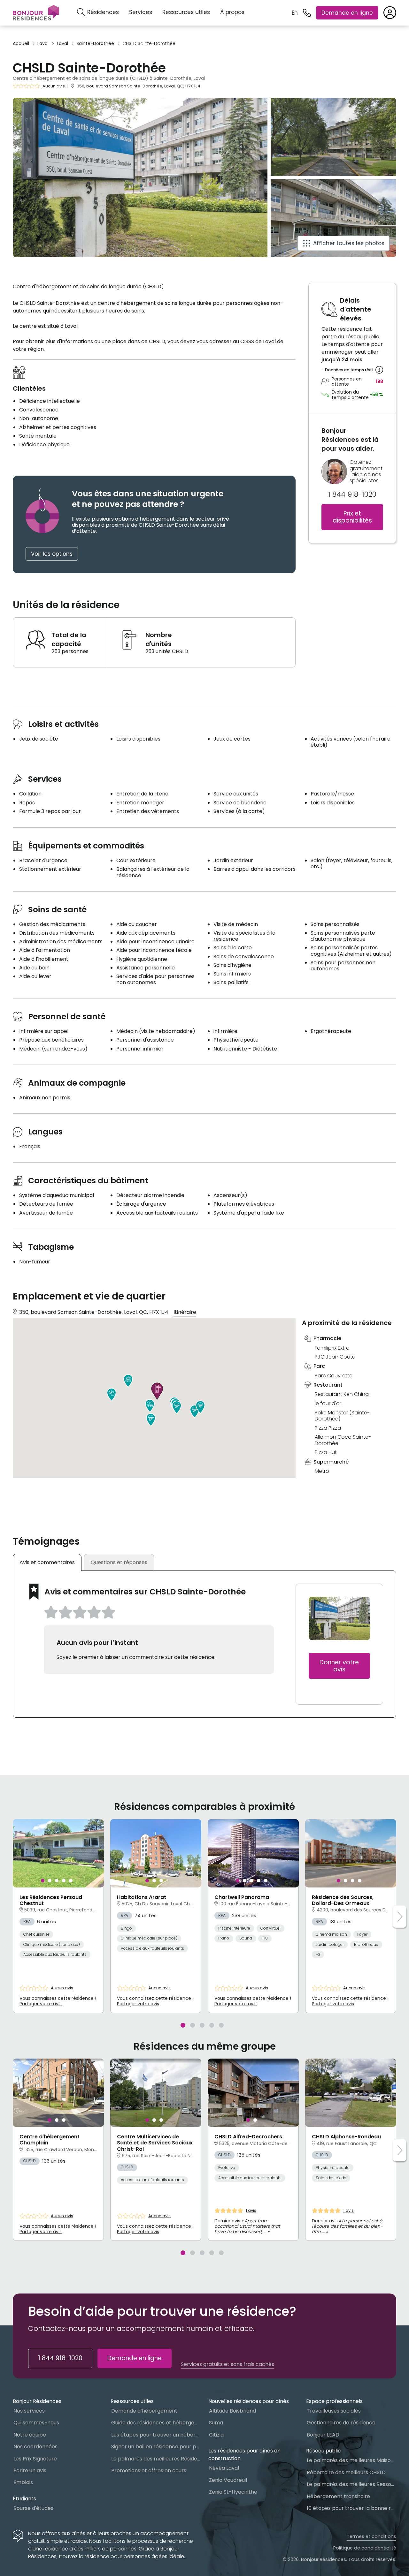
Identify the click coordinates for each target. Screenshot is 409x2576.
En (295, 13)
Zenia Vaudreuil (228, 2480)
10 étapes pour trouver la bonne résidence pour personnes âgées (351, 2508)
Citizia (216, 2435)
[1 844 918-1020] (307, 13)
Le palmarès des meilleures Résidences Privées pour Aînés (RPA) (156, 2459)
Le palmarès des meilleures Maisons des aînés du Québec (351, 2460)
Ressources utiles (186, 12)
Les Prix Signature (35, 2459)
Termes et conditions (371, 2536)
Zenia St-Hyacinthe (233, 2492)
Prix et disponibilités (352, 517)
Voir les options (52, 554)
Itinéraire (185, 1312)
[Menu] (36, 13)
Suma (216, 2423)
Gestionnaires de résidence (341, 2423)
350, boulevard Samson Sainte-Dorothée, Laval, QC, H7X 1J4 (139, 86)
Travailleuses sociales (334, 2411)
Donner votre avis (339, 1666)
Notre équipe (30, 2435)
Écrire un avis (30, 2471)
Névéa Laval (224, 2468)
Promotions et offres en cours (149, 2471)
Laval (43, 44)
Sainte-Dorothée (95, 44)
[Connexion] (390, 13)
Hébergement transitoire (338, 2496)
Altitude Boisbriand (232, 2411)
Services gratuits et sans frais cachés (228, 2364)
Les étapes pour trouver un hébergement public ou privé (156, 2435)
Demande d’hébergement (144, 2411)
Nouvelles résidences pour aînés (249, 2401)
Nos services (29, 2411)
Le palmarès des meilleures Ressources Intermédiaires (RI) (351, 2484)
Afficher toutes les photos (349, 243)
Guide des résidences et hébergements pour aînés (156, 2423)
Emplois (23, 2482)
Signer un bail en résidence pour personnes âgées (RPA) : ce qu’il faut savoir (156, 2447)
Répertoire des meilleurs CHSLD (346, 2472)
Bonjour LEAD (323, 2435)
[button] (112, 1395)
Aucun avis (54, 86)
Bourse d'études (33, 2508)
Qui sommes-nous (36, 2423)
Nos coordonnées (35, 2447)
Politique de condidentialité (365, 2548)
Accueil (21, 44)
